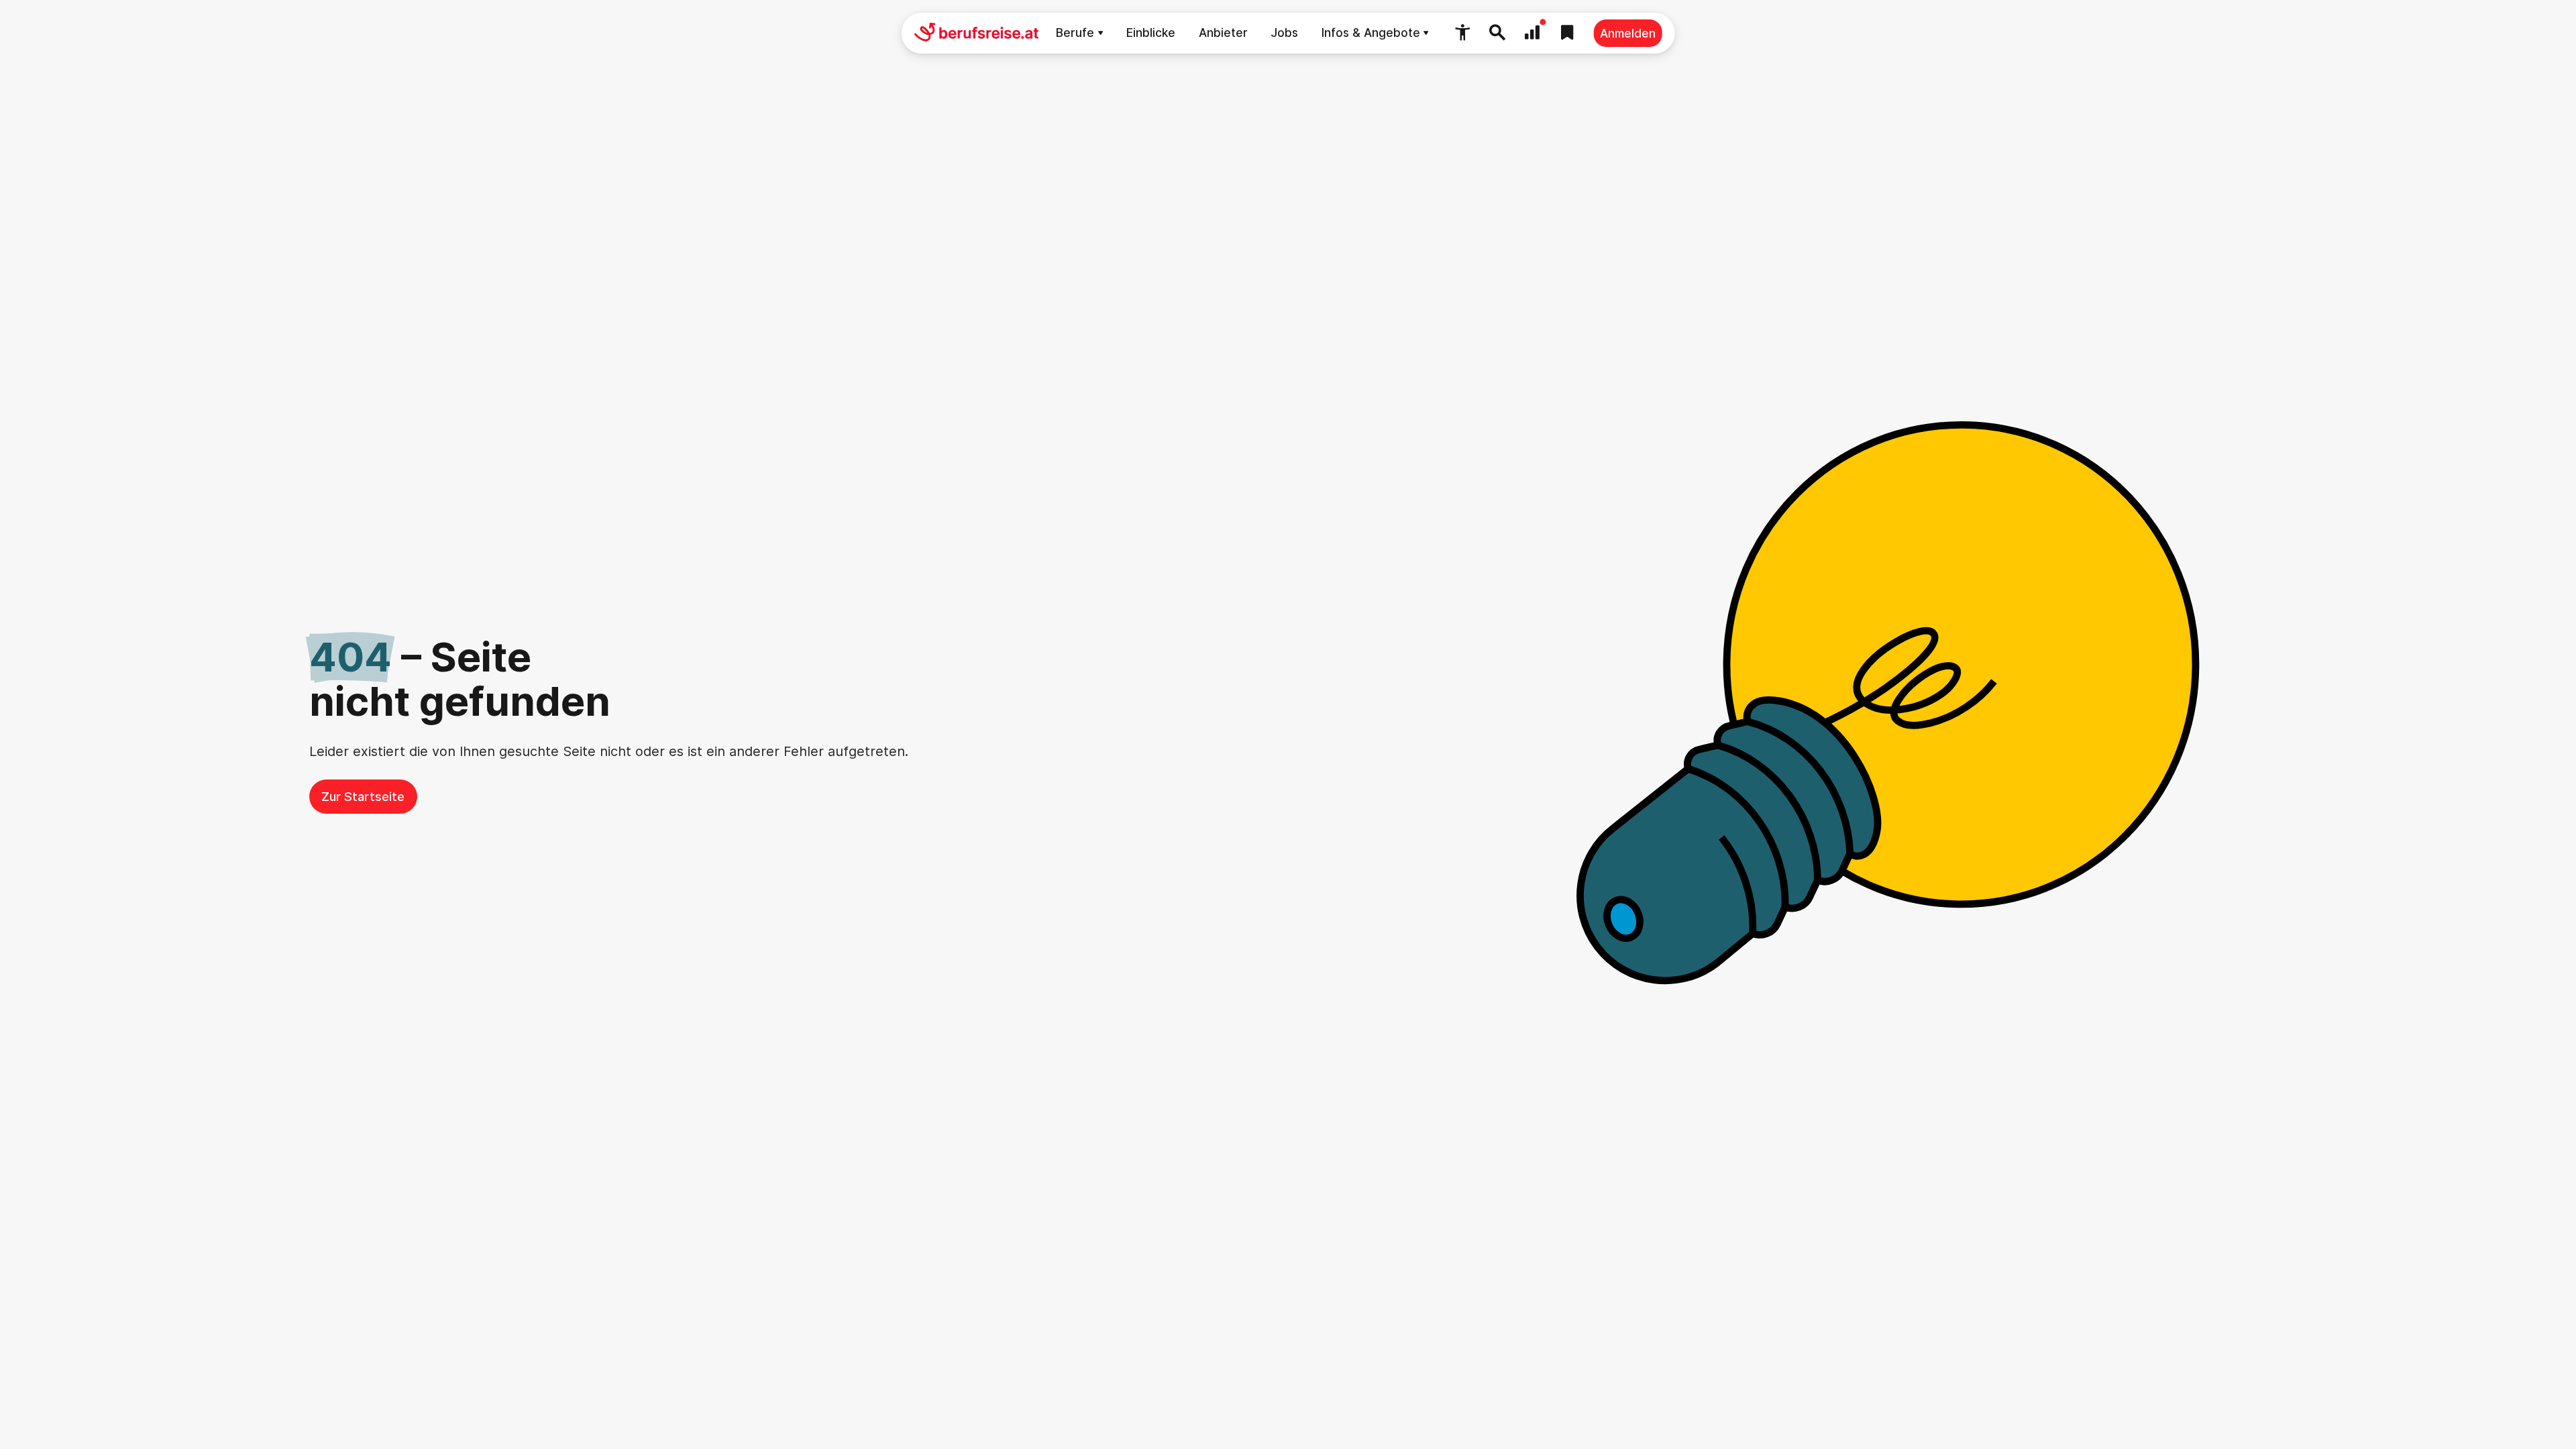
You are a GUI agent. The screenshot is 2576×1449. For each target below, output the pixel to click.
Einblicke (1151, 33)
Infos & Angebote (1371, 33)
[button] (1462, 33)
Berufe (1075, 33)
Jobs (1284, 33)
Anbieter (1223, 33)
